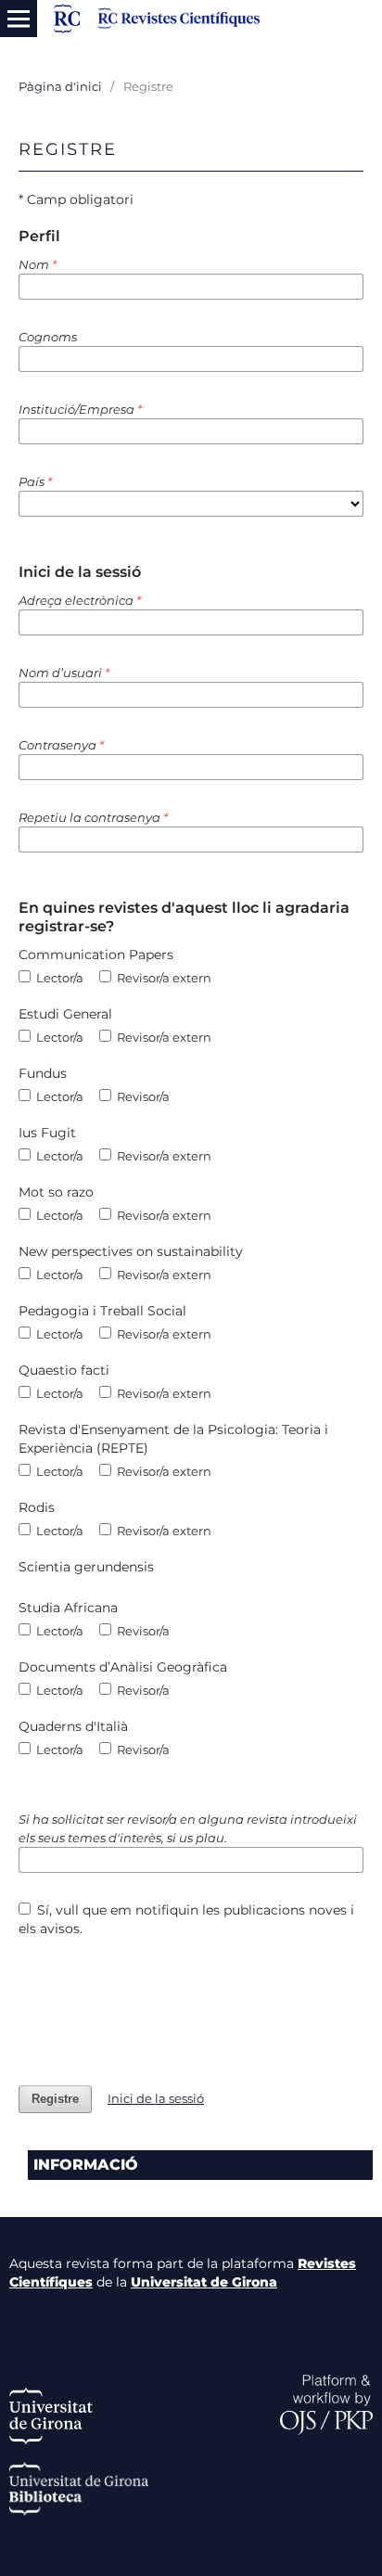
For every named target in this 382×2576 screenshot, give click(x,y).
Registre (55, 2099)
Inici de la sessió (156, 2098)
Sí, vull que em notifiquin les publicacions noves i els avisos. (187, 1919)
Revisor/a (142, 1096)
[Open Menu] (19, 19)
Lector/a (58, 978)
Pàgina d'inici (60, 86)
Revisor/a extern (163, 978)
